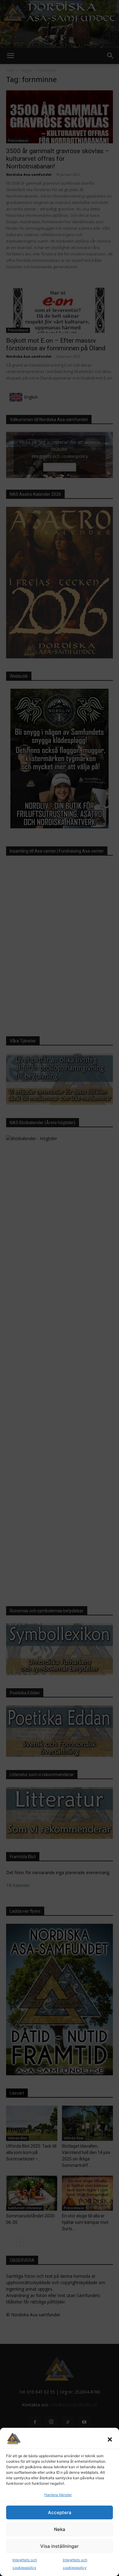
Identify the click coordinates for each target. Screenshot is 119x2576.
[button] (110, 2439)
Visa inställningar (60, 2546)
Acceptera (60, 2512)
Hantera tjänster (58, 2495)
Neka (60, 2529)
